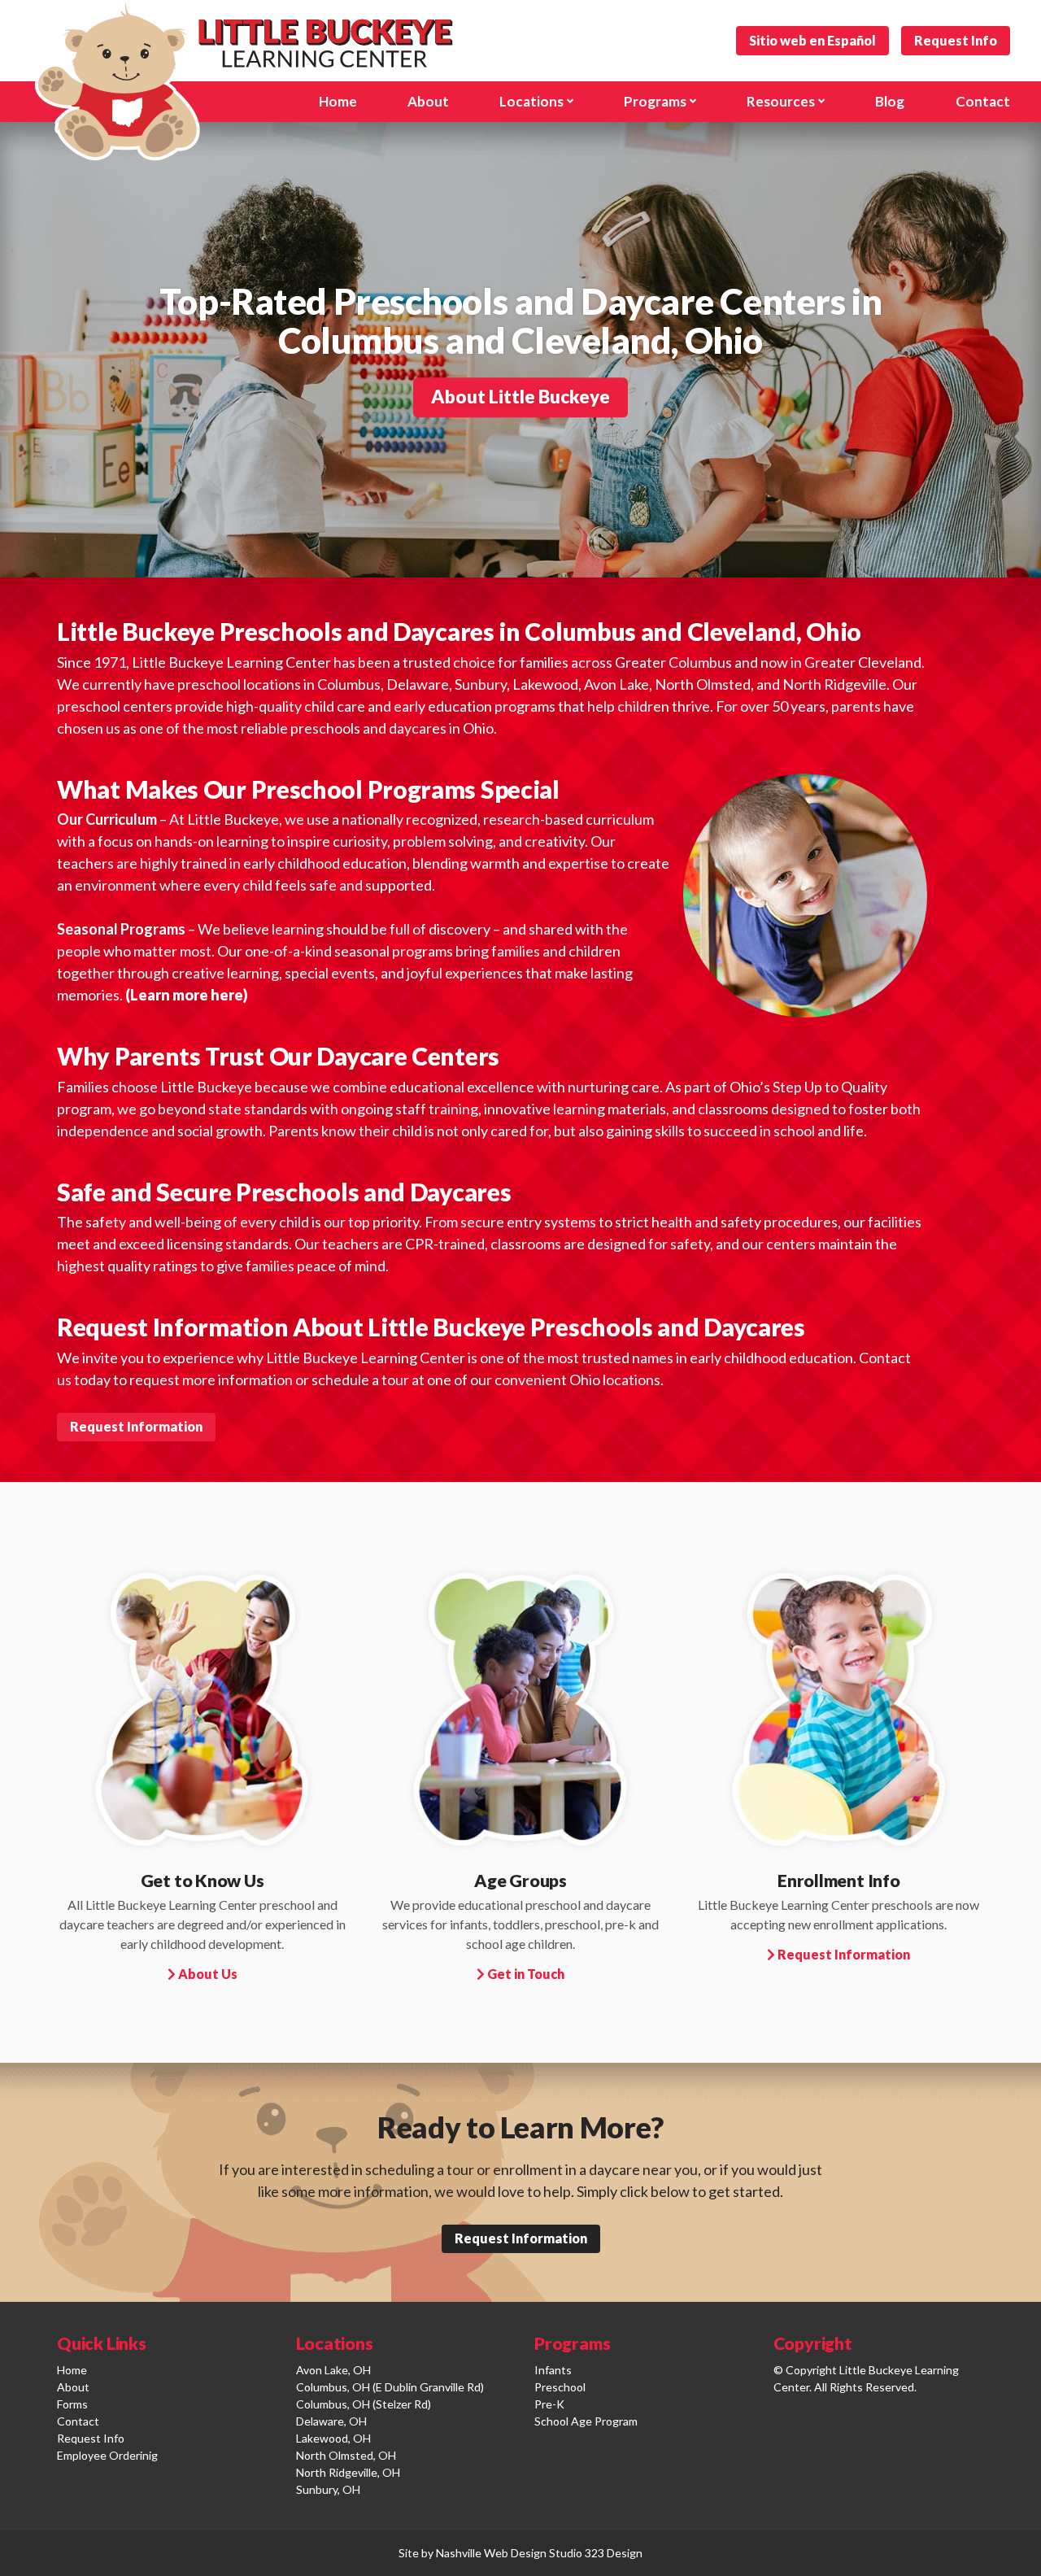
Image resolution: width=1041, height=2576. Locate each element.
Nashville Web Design (491, 2553)
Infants (553, 2370)
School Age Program (586, 2421)
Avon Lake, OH (333, 2370)
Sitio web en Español (812, 40)
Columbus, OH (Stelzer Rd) (364, 2404)
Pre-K (549, 2404)
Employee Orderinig (107, 2455)
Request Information (136, 1426)
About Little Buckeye (520, 397)
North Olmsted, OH (346, 2455)
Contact (983, 101)
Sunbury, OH (328, 2489)
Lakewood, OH (333, 2438)
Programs (655, 101)
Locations (531, 101)
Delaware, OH (331, 2421)
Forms (72, 2404)
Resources (781, 101)
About (73, 2387)
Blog (890, 101)
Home (72, 2370)
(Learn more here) (187, 995)
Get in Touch (525, 1974)
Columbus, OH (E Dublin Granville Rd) (390, 2387)
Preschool (560, 2387)
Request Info (956, 40)
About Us (207, 1974)
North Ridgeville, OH (348, 2472)
